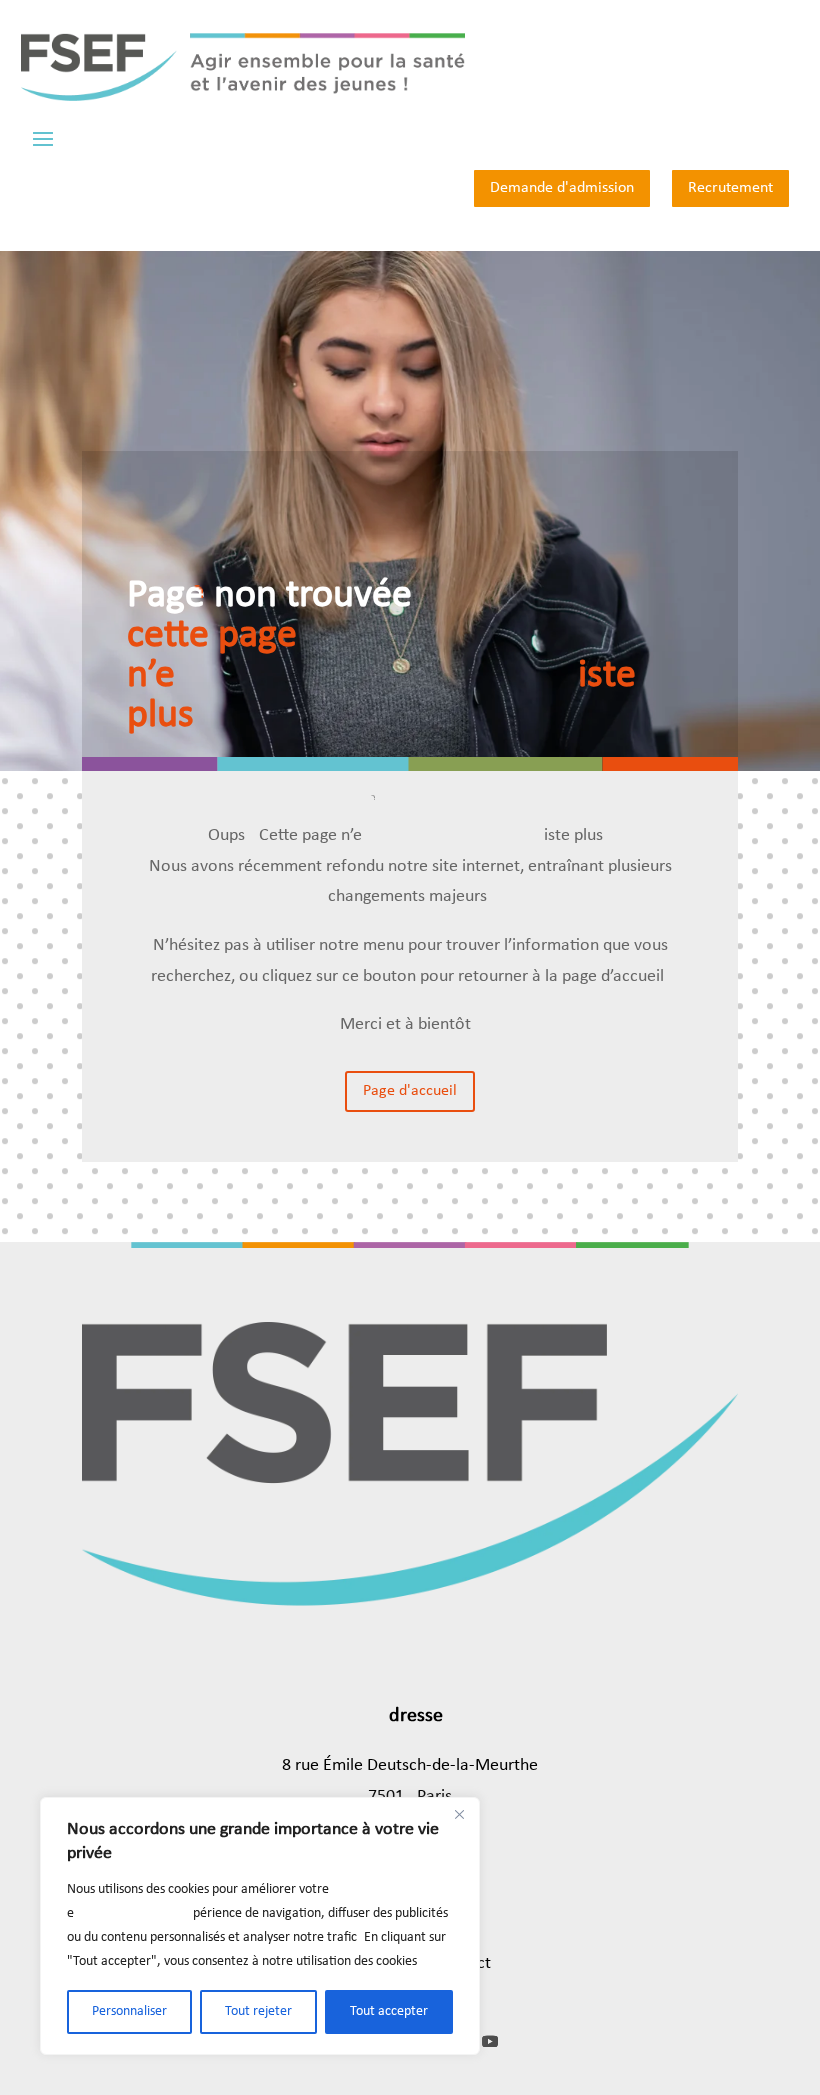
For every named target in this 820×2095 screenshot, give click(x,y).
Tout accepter (389, 2011)
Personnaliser (129, 2011)
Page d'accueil (410, 1091)
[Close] (459, 1814)
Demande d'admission (562, 188)
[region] (260, 1926)
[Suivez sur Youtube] (490, 2041)
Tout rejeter (258, 2011)
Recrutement (730, 188)
